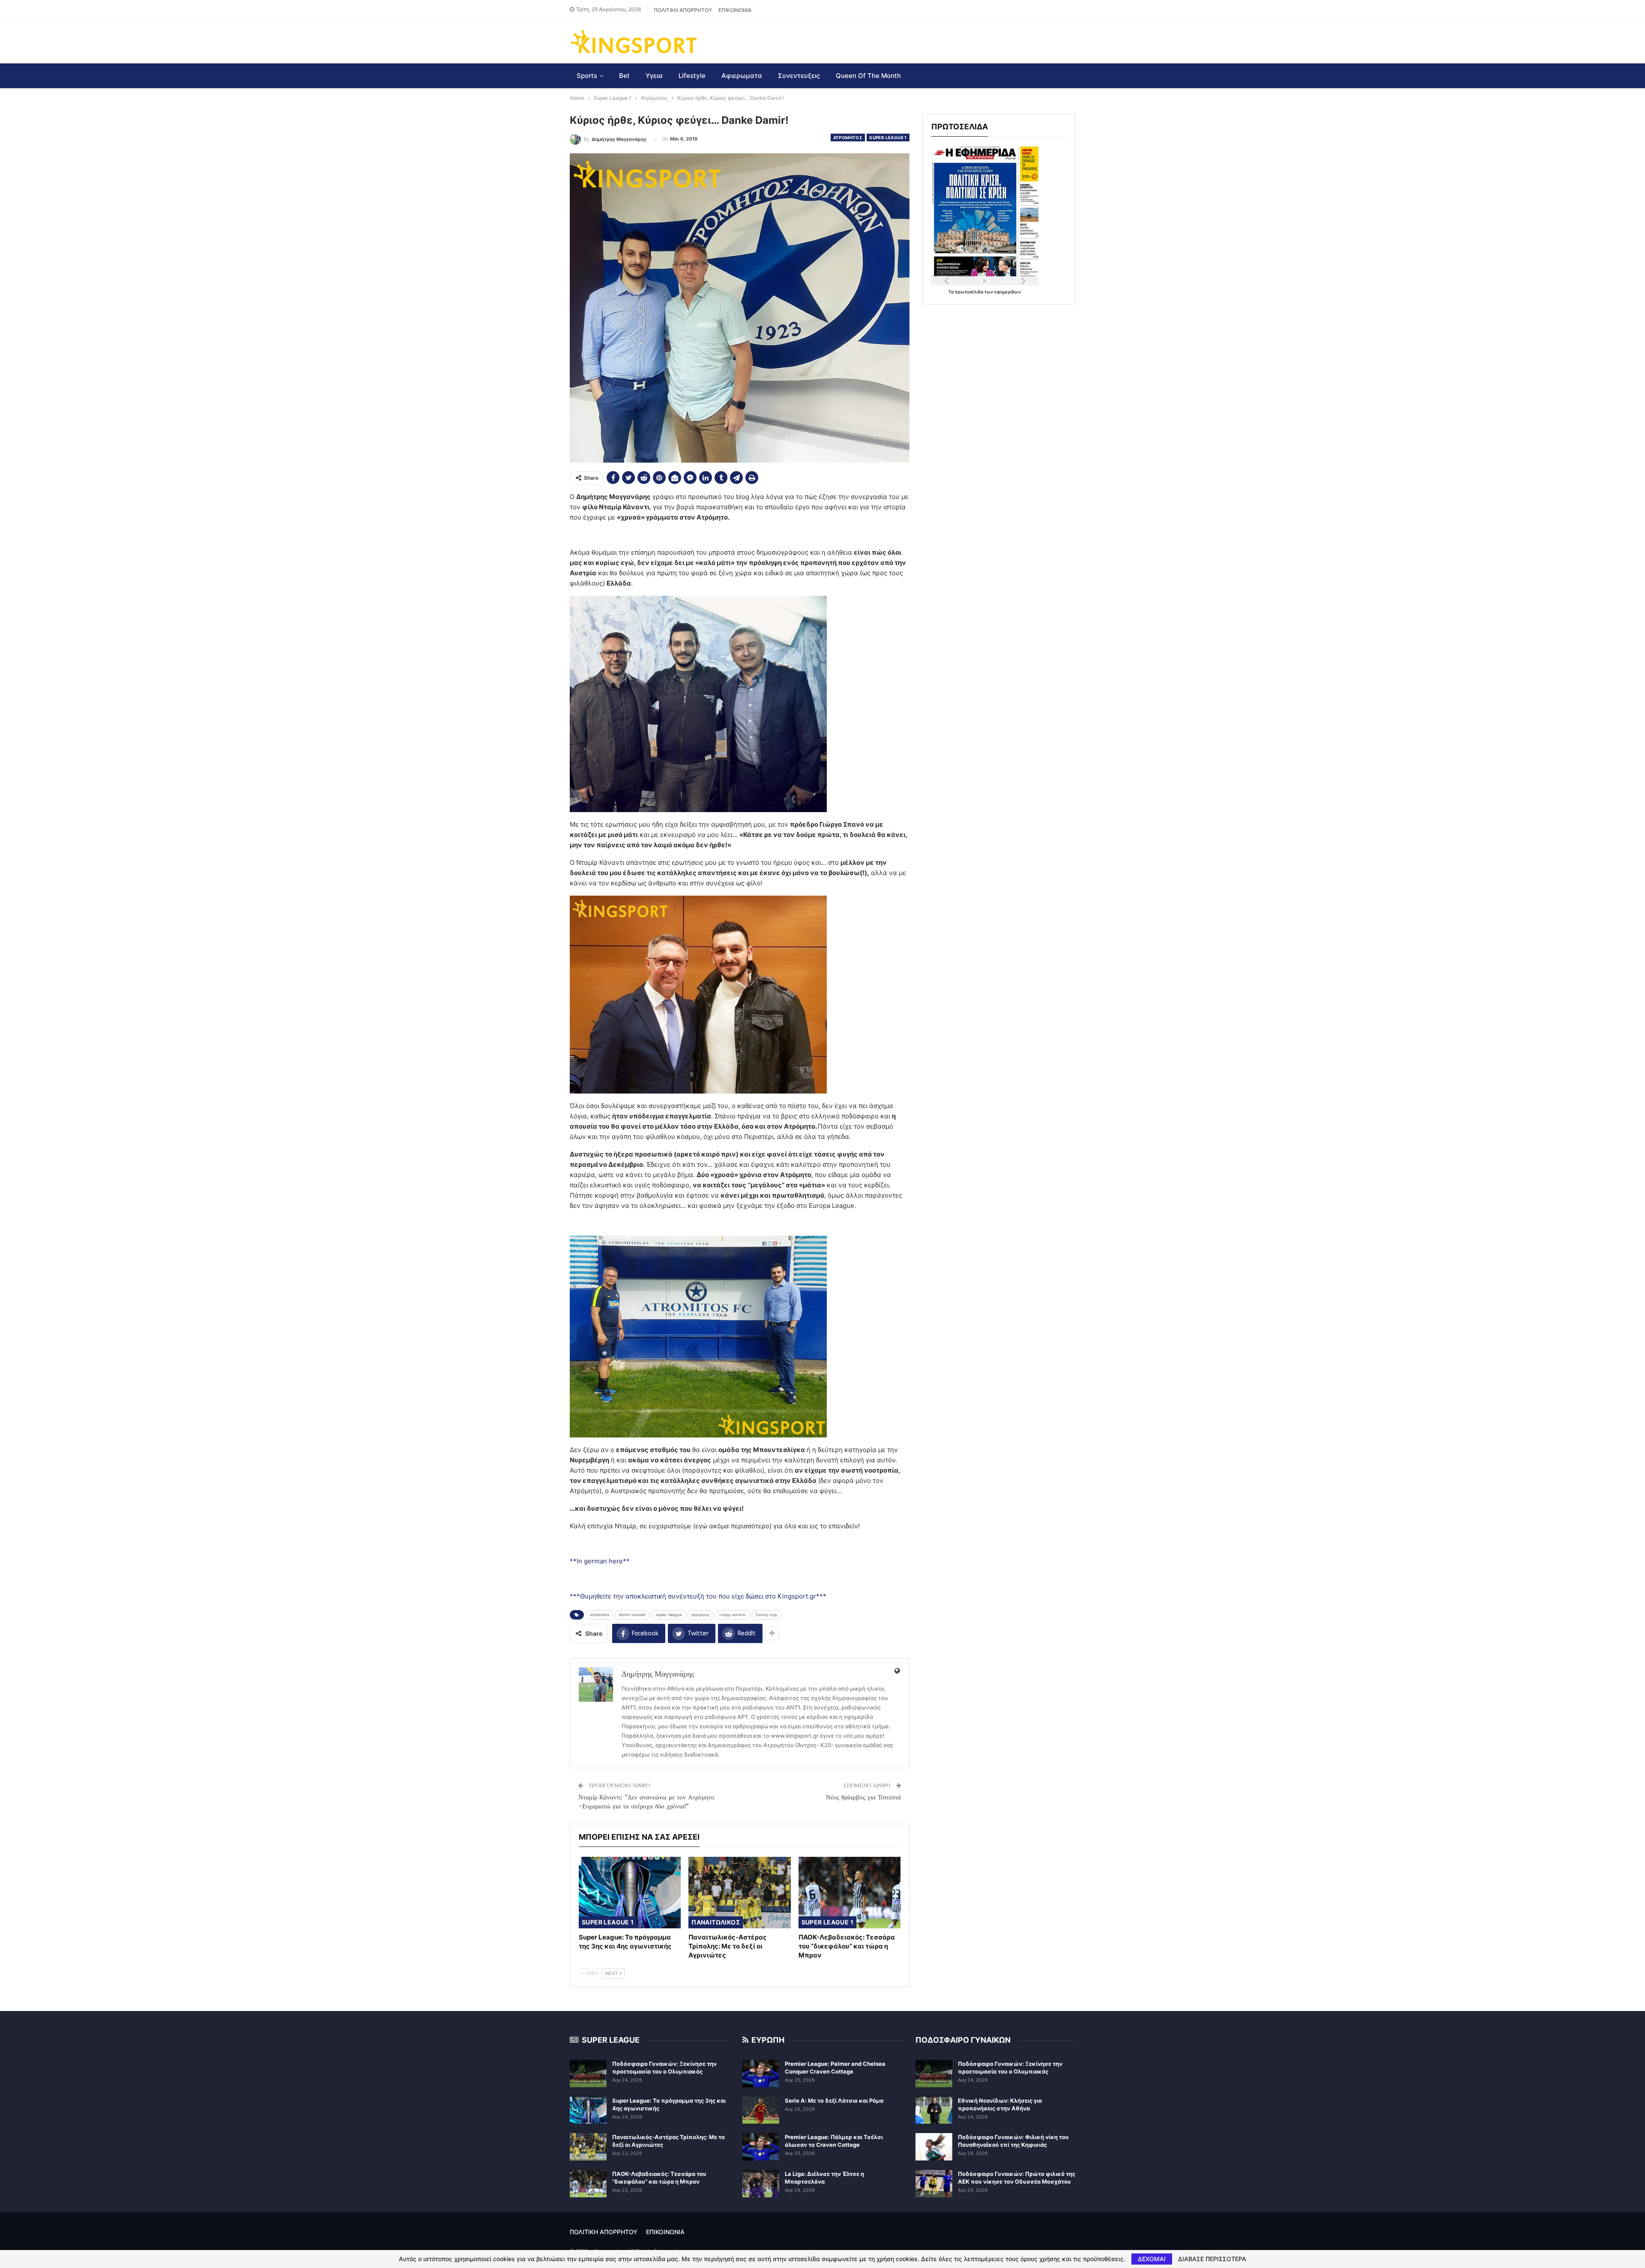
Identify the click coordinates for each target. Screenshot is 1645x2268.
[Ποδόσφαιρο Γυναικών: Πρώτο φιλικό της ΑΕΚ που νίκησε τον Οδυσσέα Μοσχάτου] (934, 2184)
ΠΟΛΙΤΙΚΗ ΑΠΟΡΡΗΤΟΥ (683, 10)
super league (668, 1615)
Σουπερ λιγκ (766, 1615)
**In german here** (600, 1561)
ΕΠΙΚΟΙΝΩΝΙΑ (735, 10)
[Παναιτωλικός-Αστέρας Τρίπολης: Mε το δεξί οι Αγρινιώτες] (739, 1893)
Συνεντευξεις (799, 76)
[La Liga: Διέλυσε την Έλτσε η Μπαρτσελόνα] (761, 2184)
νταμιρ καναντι (733, 1615)
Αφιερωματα (742, 76)
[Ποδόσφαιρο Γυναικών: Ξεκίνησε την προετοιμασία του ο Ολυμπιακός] (588, 2074)
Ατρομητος (848, 137)
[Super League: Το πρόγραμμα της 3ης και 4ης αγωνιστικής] (630, 1893)
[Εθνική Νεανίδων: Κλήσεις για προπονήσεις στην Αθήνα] (934, 2110)
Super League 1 (888, 137)
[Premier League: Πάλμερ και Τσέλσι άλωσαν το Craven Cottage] (761, 2147)
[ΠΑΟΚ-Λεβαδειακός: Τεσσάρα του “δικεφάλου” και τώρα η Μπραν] (849, 1893)
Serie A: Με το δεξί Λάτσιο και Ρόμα (834, 2101)
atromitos (600, 1615)
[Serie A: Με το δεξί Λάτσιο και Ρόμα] (761, 2110)
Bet (624, 76)
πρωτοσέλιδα (970, 292)
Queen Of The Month (868, 76)
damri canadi (632, 1615)
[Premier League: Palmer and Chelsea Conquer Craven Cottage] (761, 2074)
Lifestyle (692, 76)
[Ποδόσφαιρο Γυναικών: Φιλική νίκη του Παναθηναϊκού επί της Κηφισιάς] (934, 2147)
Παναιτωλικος (716, 1922)
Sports (587, 76)
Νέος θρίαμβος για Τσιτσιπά (863, 1797)
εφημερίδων (1008, 292)
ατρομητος (700, 1615)
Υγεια (654, 76)
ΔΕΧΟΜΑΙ (1152, 2259)
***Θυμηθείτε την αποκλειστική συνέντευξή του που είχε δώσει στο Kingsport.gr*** (698, 1596)
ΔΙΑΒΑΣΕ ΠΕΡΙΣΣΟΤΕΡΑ (1212, 2259)
